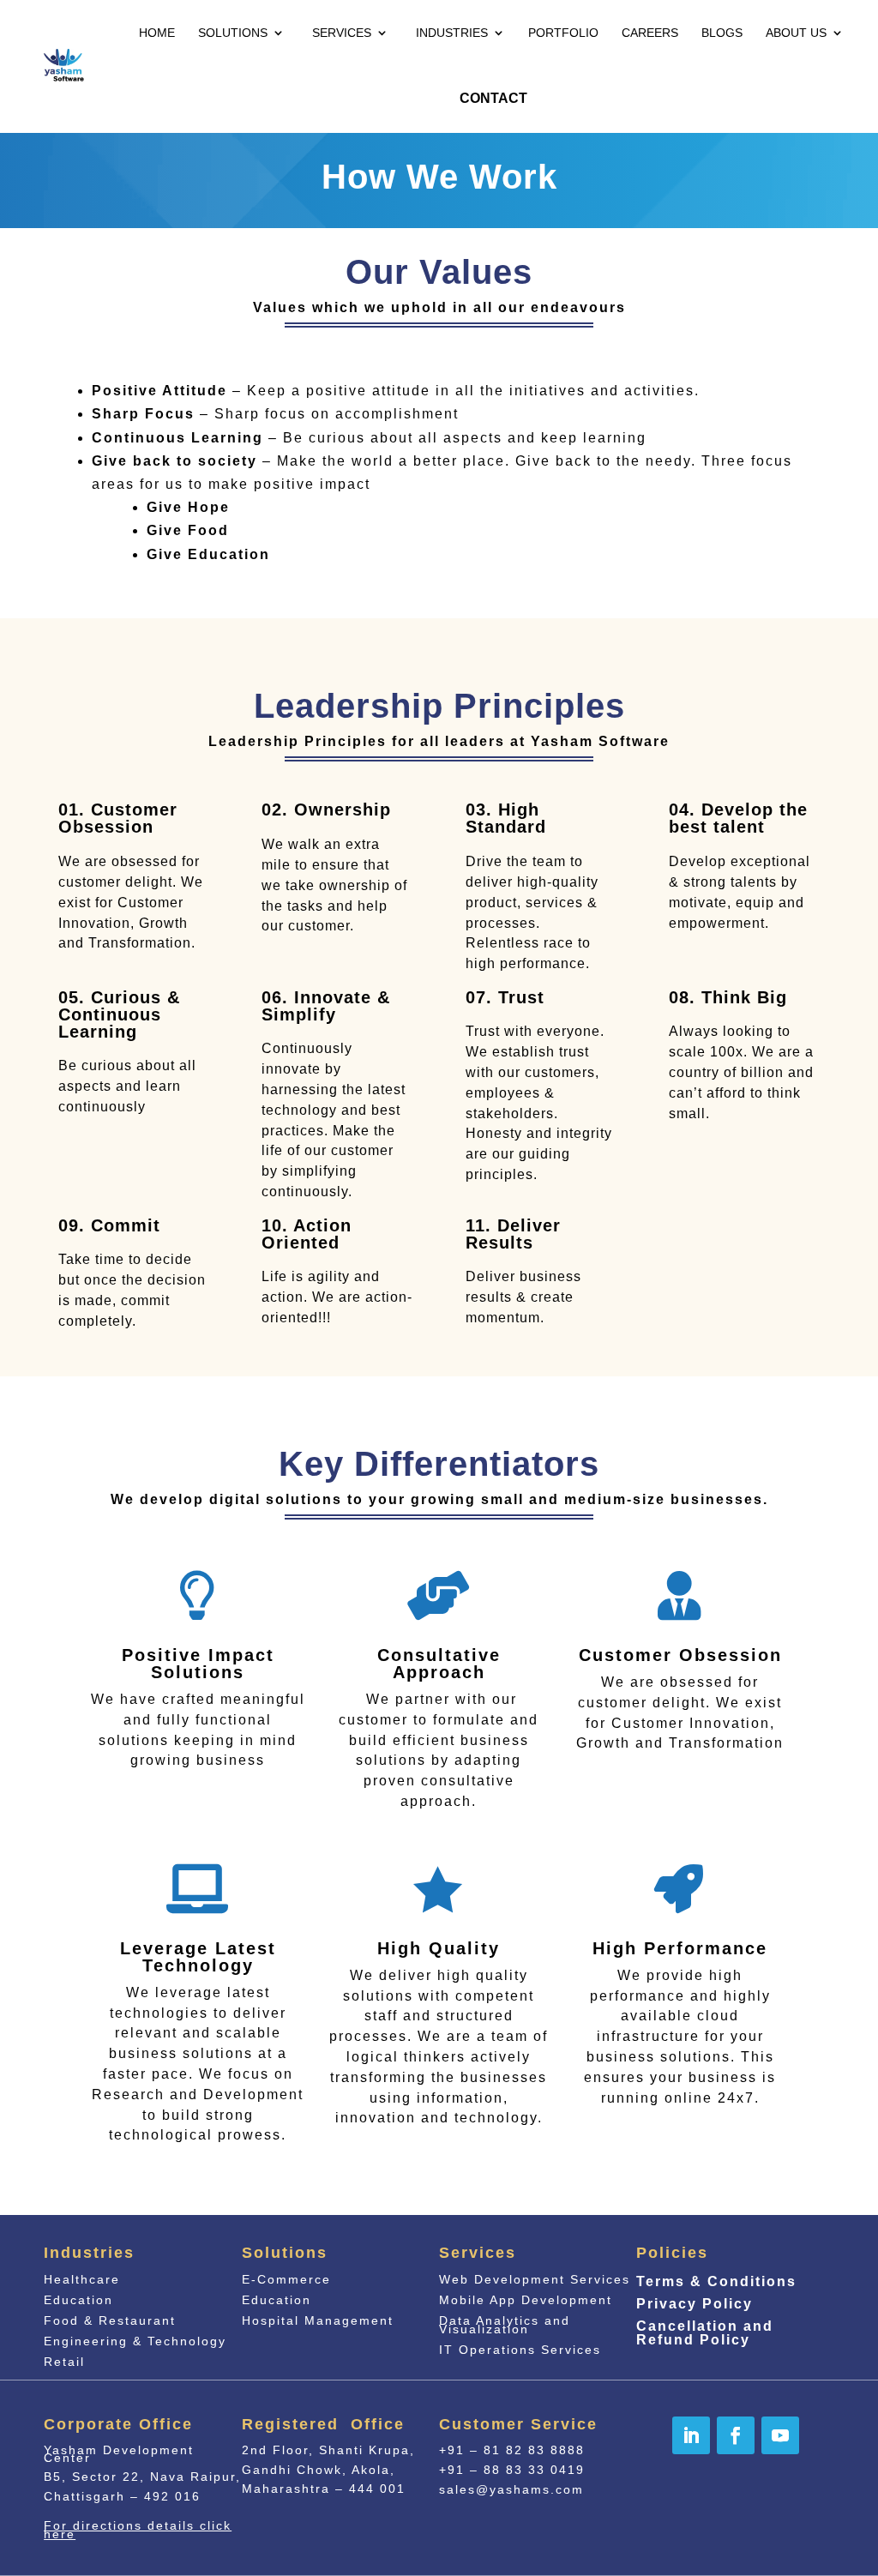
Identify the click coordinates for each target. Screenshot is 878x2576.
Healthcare (82, 2279)
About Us (796, 33)
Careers (650, 33)
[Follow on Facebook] (736, 2435)
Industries (452, 33)
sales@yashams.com (511, 2489)
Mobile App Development (526, 2300)
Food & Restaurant (110, 2320)
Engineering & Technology (135, 2341)
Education (78, 2300)
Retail (64, 2362)
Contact (493, 98)
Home (157, 33)
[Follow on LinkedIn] (691, 2435)
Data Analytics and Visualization (505, 2325)
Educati (277, 2300)
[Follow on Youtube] (780, 2435)
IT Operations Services (520, 2350)
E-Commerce (286, 2279)
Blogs (722, 33)
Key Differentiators (439, 1465)
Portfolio (563, 33)
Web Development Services (535, 2279)
